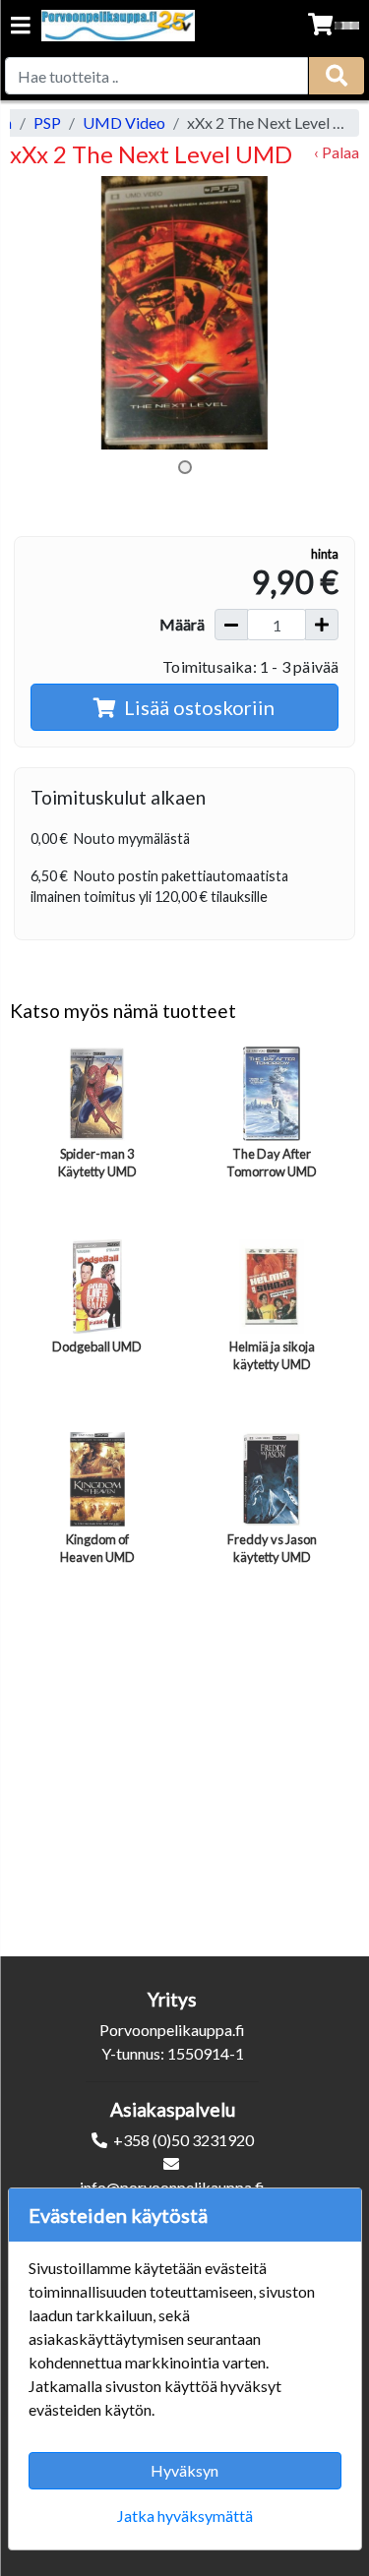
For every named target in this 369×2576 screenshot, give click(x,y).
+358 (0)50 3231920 (184, 2140)
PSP (47, 122)
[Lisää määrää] (322, 625)
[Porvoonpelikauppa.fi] (118, 26)
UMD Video (124, 122)
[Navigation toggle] (21, 27)
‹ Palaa (337, 152)
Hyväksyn (184, 2470)
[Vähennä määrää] (231, 625)
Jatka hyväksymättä (185, 2516)
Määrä (182, 624)
